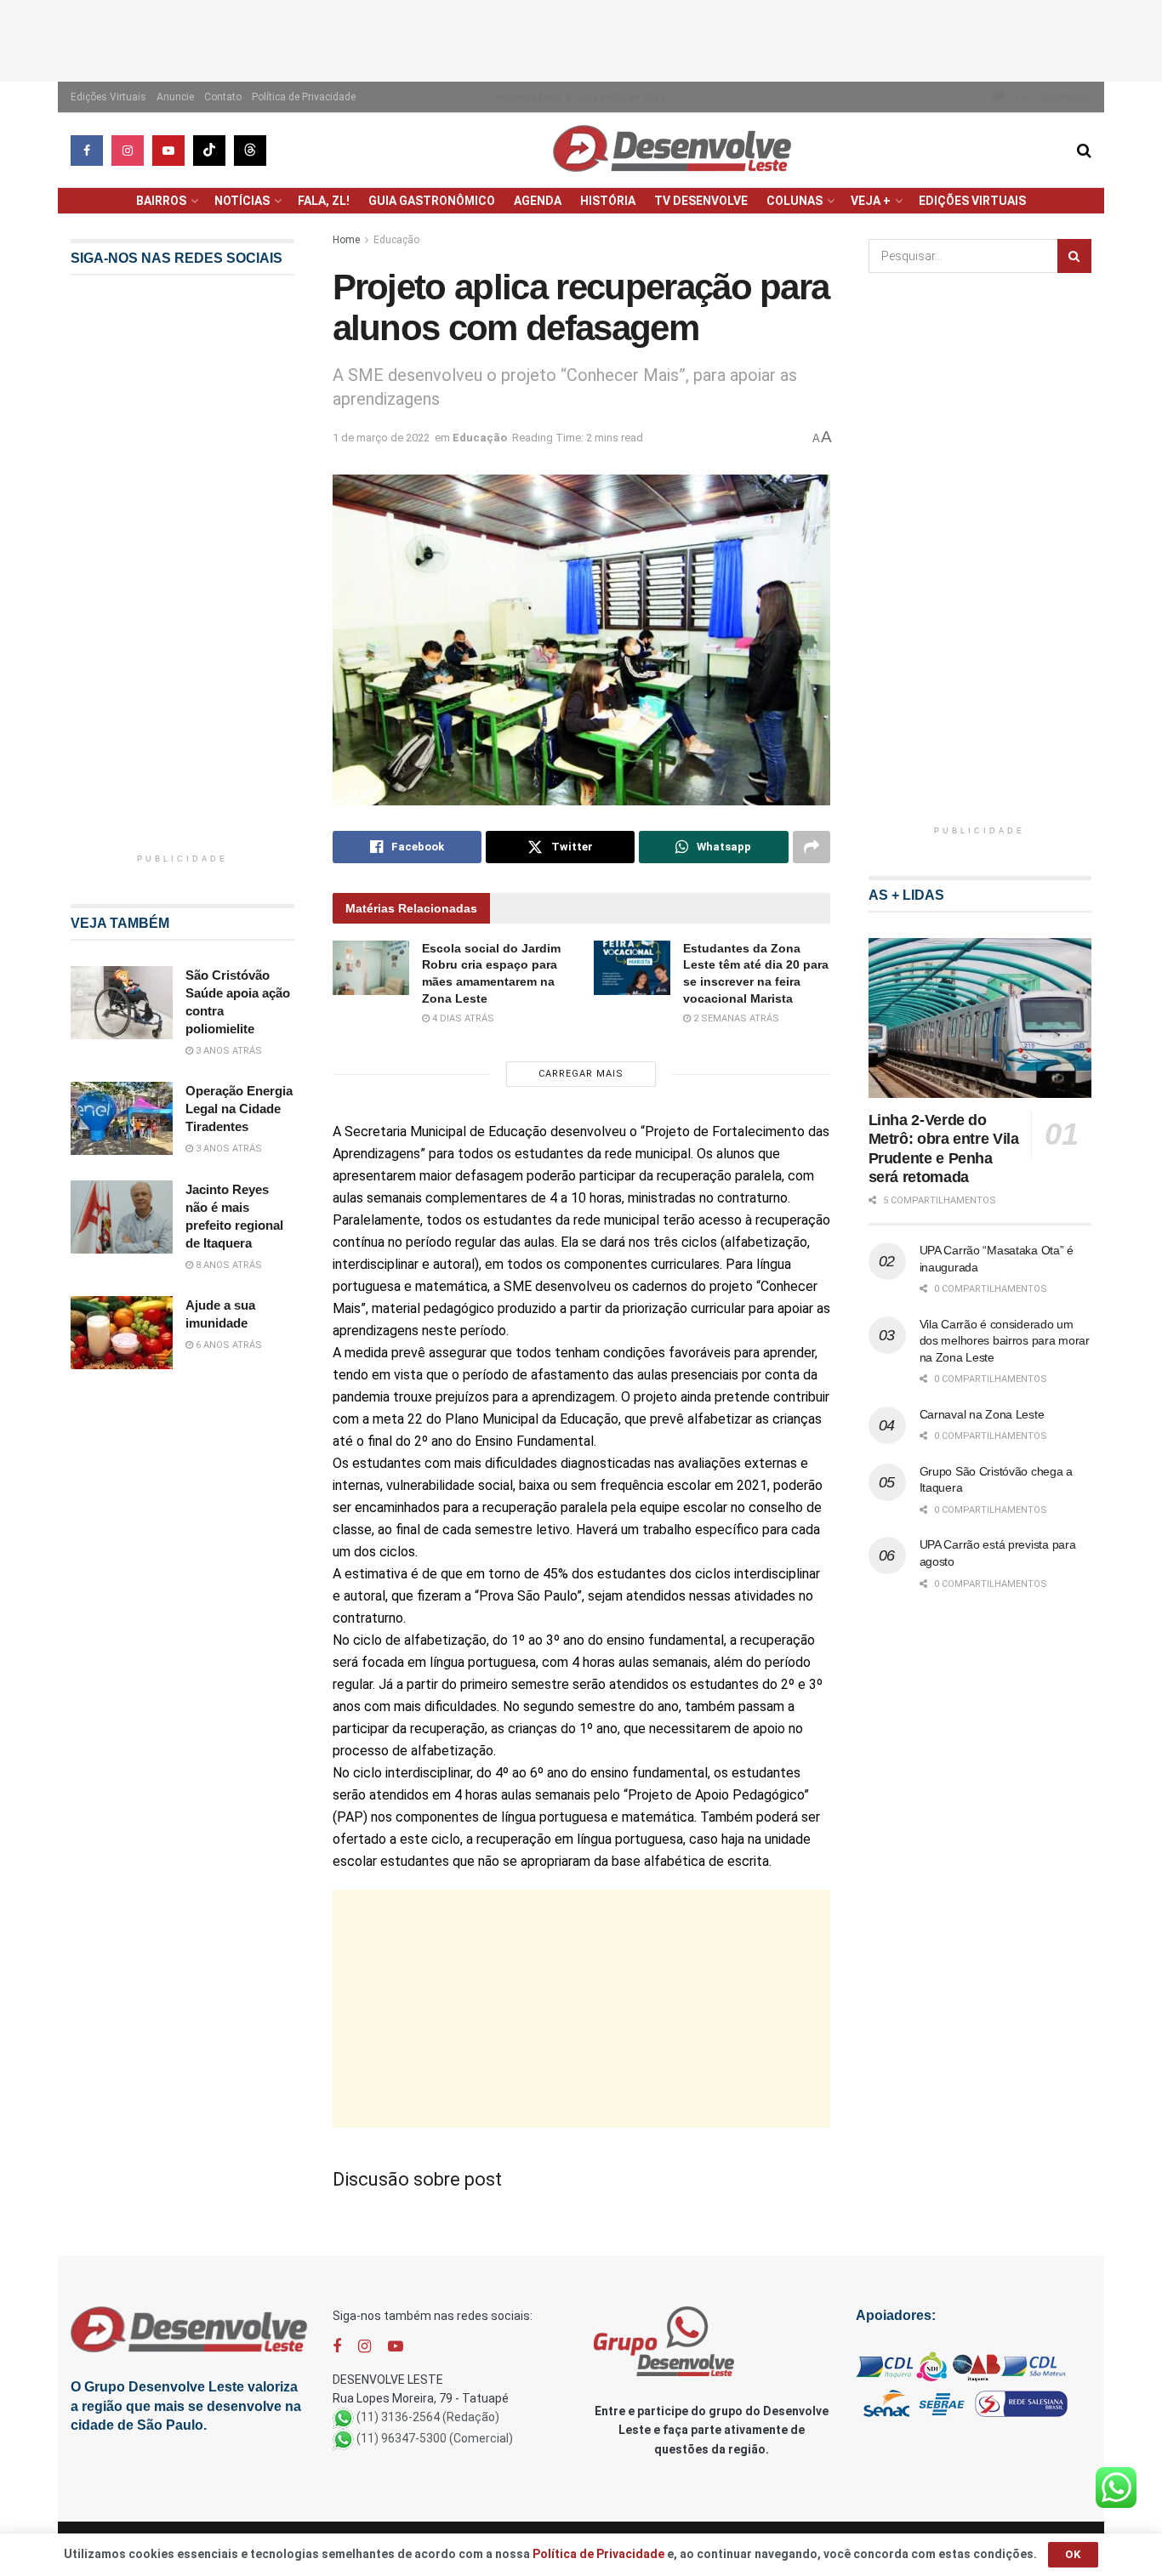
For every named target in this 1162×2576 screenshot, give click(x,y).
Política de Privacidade (304, 97)
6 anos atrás (228, 1345)
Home (346, 240)
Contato (223, 97)
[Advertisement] (581, 38)
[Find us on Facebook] (87, 151)
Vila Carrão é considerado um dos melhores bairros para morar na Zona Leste (1005, 1341)
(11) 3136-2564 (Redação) (428, 2418)
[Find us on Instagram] (128, 151)
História (608, 201)
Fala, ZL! (324, 201)
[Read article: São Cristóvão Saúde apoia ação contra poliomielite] (122, 1003)
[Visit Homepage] (672, 150)
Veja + (871, 201)
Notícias (242, 201)
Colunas (795, 201)
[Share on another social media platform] (812, 847)
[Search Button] (1084, 151)
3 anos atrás (228, 1051)
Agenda (538, 201)
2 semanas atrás (735, 1018)
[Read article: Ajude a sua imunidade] (122, 1333)
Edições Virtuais (108, 97)
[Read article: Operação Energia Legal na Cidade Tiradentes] (122, 1118)
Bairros (161, 201)
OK (1073, 2554)
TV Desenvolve (701, 201)
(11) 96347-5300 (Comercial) (435, 2439)
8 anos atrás (228, 1265)
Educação (396, 240)
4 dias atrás (462, 1018)
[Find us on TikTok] (209, 151)
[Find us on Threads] (250, 151)
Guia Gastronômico (432, 201)
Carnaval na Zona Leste (982, 1414)
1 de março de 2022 (381, 438)
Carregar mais (581, 1074)
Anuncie (175, 97)
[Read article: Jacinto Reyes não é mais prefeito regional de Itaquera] (122, 1217)
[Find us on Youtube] (168, 151)
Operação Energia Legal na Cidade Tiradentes (239, 1109)
